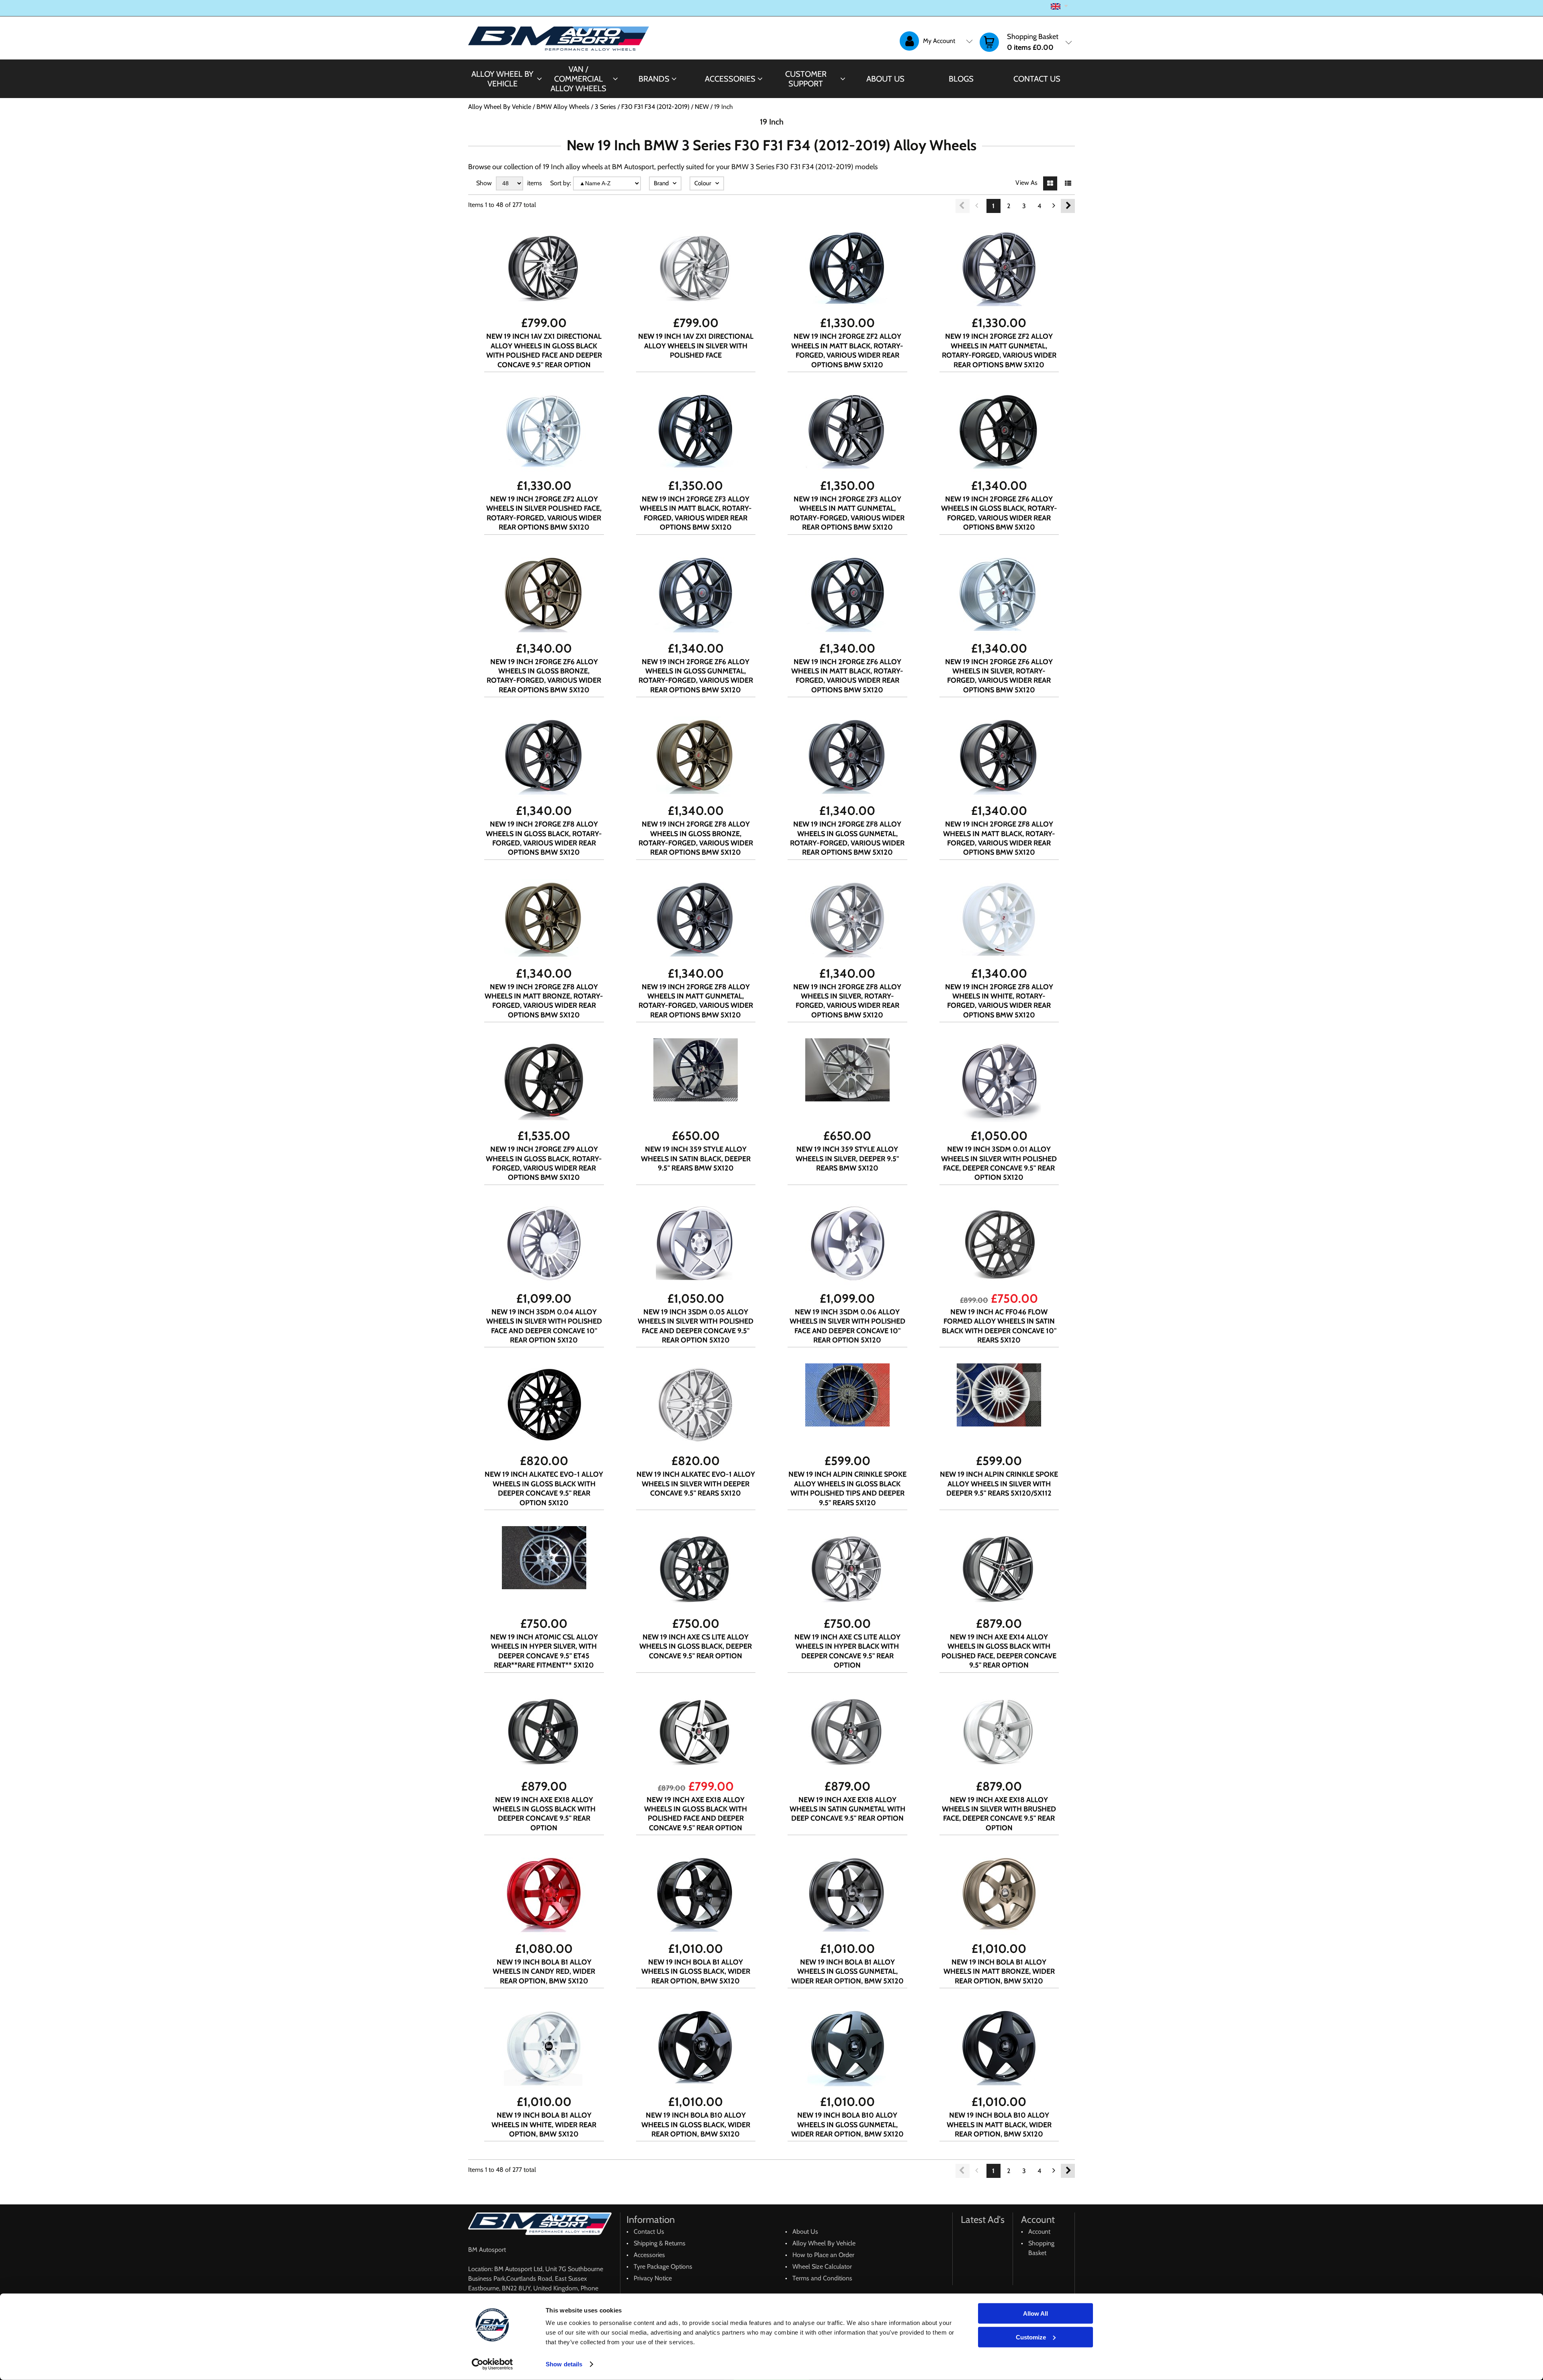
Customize (1031, 2337)
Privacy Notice (653, 2278)
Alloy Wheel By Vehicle (502, 79)
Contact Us (1037, 79)
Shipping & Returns (660, 2243)
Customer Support (806, 79)
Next (1068, 206)
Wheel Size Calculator (822, 2266)
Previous (963, 206)
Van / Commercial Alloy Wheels (578, 79)
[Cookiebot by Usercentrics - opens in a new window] (492, 2364)
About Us (885, 79)
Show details (564, 2364)
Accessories (730, 79)
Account (1039, 2232)
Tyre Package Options (663, 2266)
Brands (654, 79)
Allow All (1035, 2313)
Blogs (961, 79)
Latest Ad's (983, 2219)
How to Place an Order (823, 2255)
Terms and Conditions (822, 2278)
